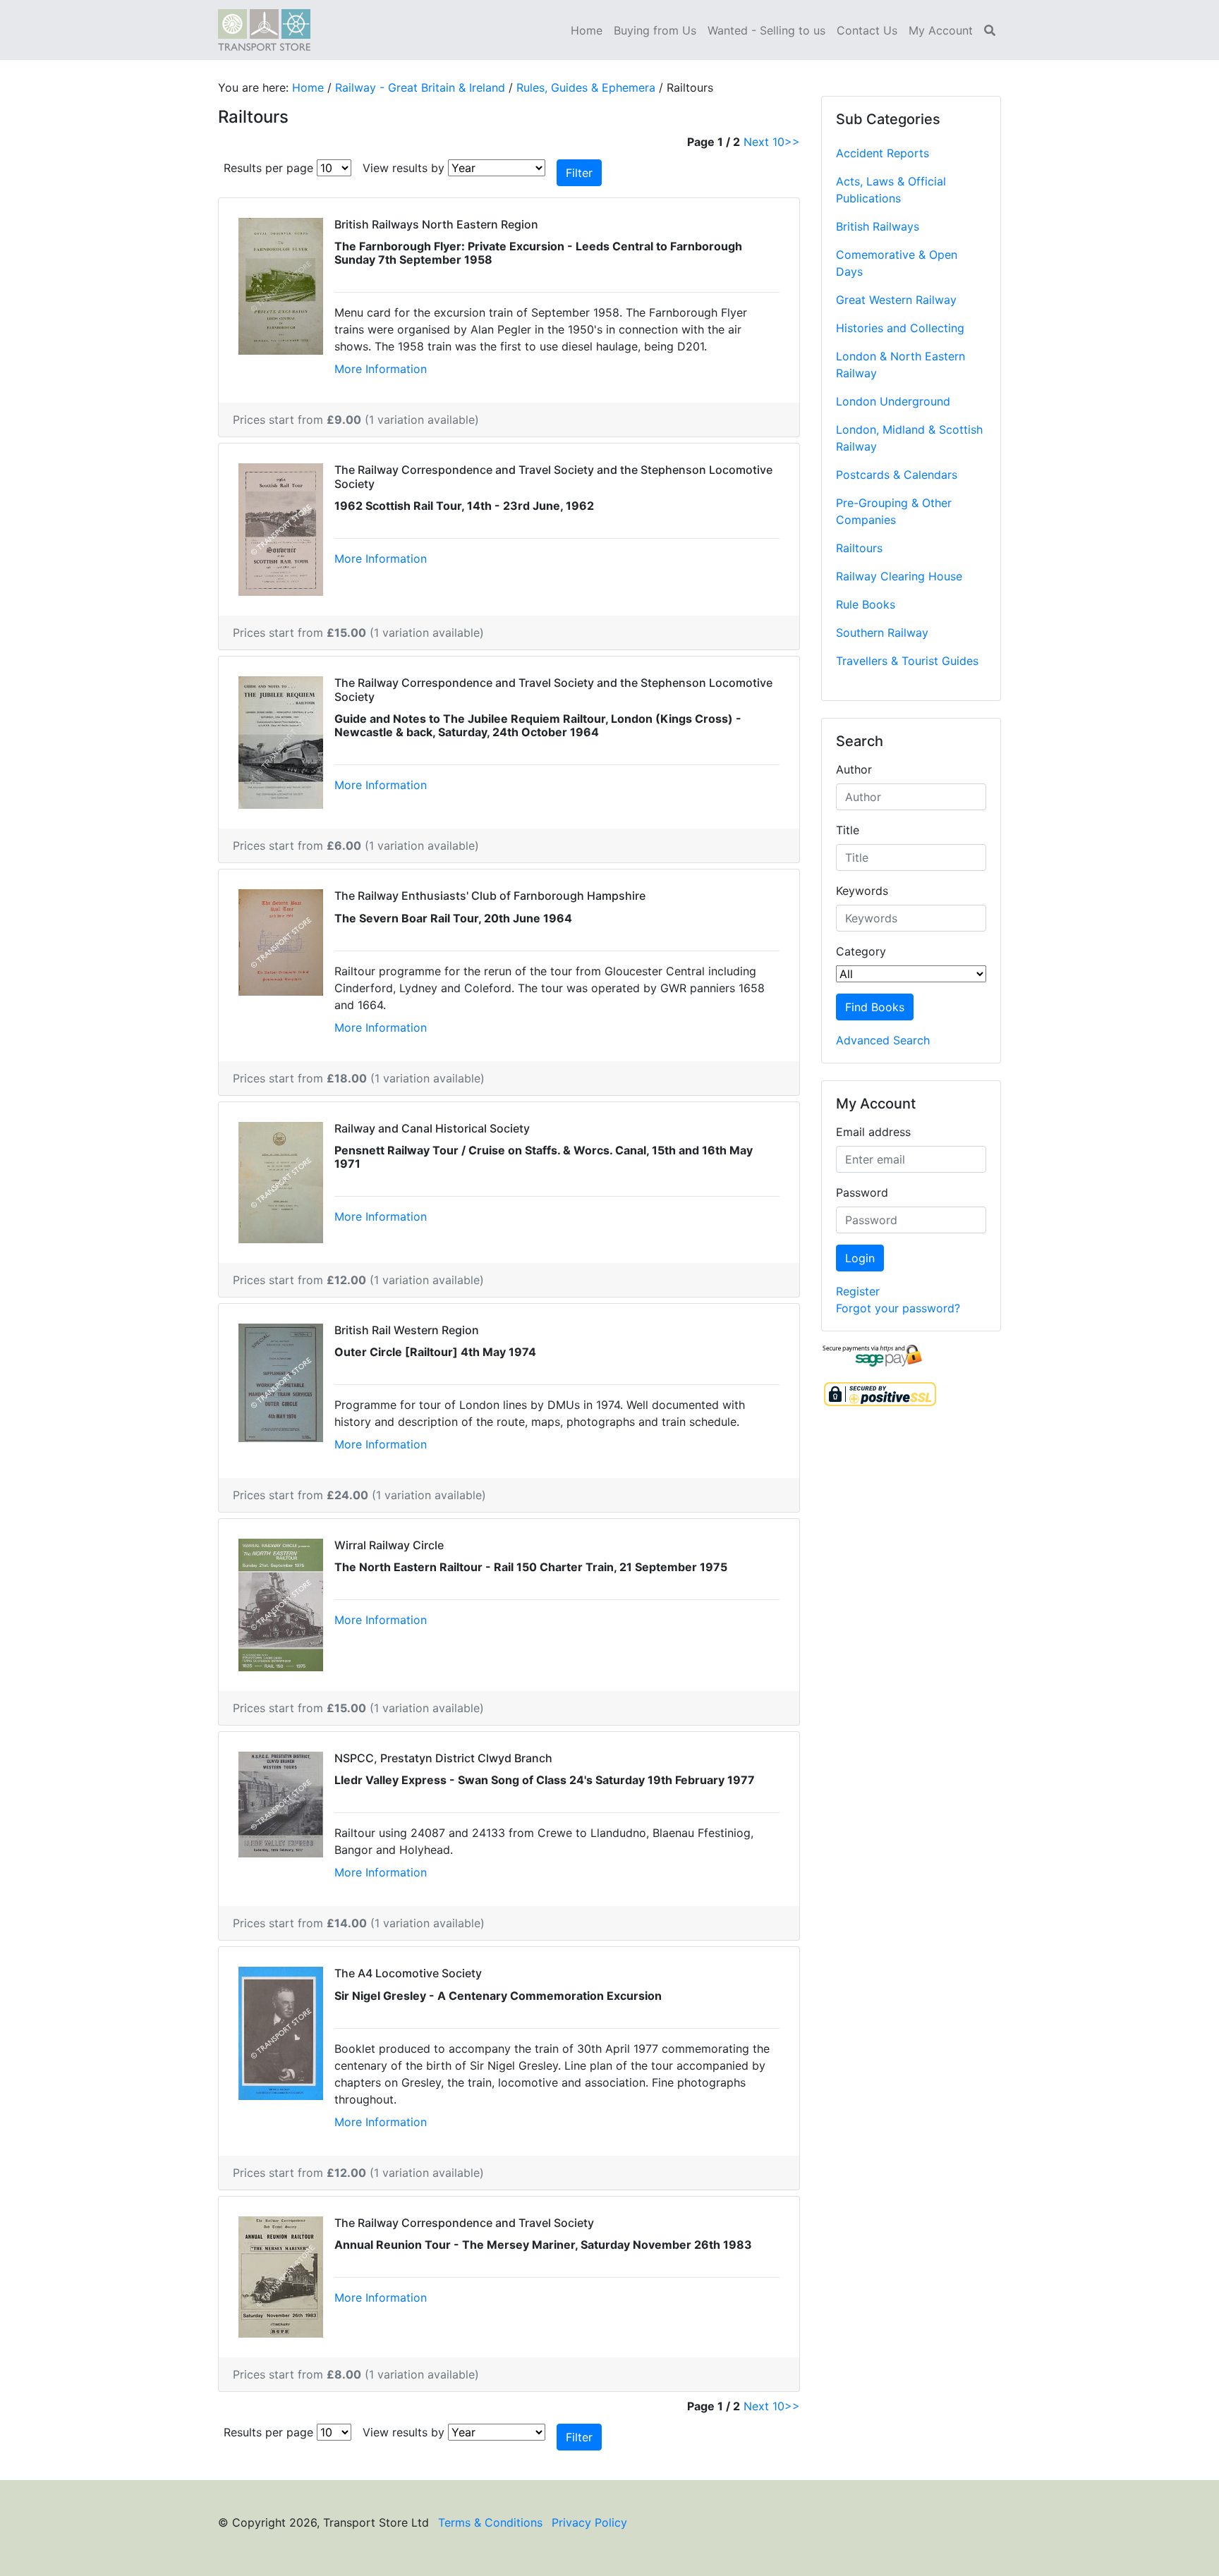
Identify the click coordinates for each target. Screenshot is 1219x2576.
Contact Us (867, 30)
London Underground (893, 401)
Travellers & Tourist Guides (907, 661)
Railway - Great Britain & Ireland (420, 87)
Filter (579, 173)
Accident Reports (883, 153)
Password (862, 1192)
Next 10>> (772, 142)
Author (854, 769)
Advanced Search (883, 1040)
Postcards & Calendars (897, 475)
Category (861, 951)
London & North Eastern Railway (900, 365)
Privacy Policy (589, 2522)
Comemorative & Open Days (897, 263)
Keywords (862, 891)
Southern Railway (882, 633)
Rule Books (866, 604)
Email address (873, 1132)
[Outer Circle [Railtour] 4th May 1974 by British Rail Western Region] (281, 1381)
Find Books (875, 1007)
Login (860, 1258)
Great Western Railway (896, 300)
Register (858, 1291)
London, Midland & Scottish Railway (909, 438)
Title (848, 830)
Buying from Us (655, 30)
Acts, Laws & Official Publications (891, 190)
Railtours (859, 548)
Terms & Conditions (490, 2522)
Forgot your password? (898, 1308)
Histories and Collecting (900, 328)
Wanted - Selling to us (766, 30)
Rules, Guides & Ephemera (586, 87)
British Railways (878, 226)
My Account (941, 30)
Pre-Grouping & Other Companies (894, 511)
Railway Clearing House (899, 576)
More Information (381, 369)
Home (587, 30)
